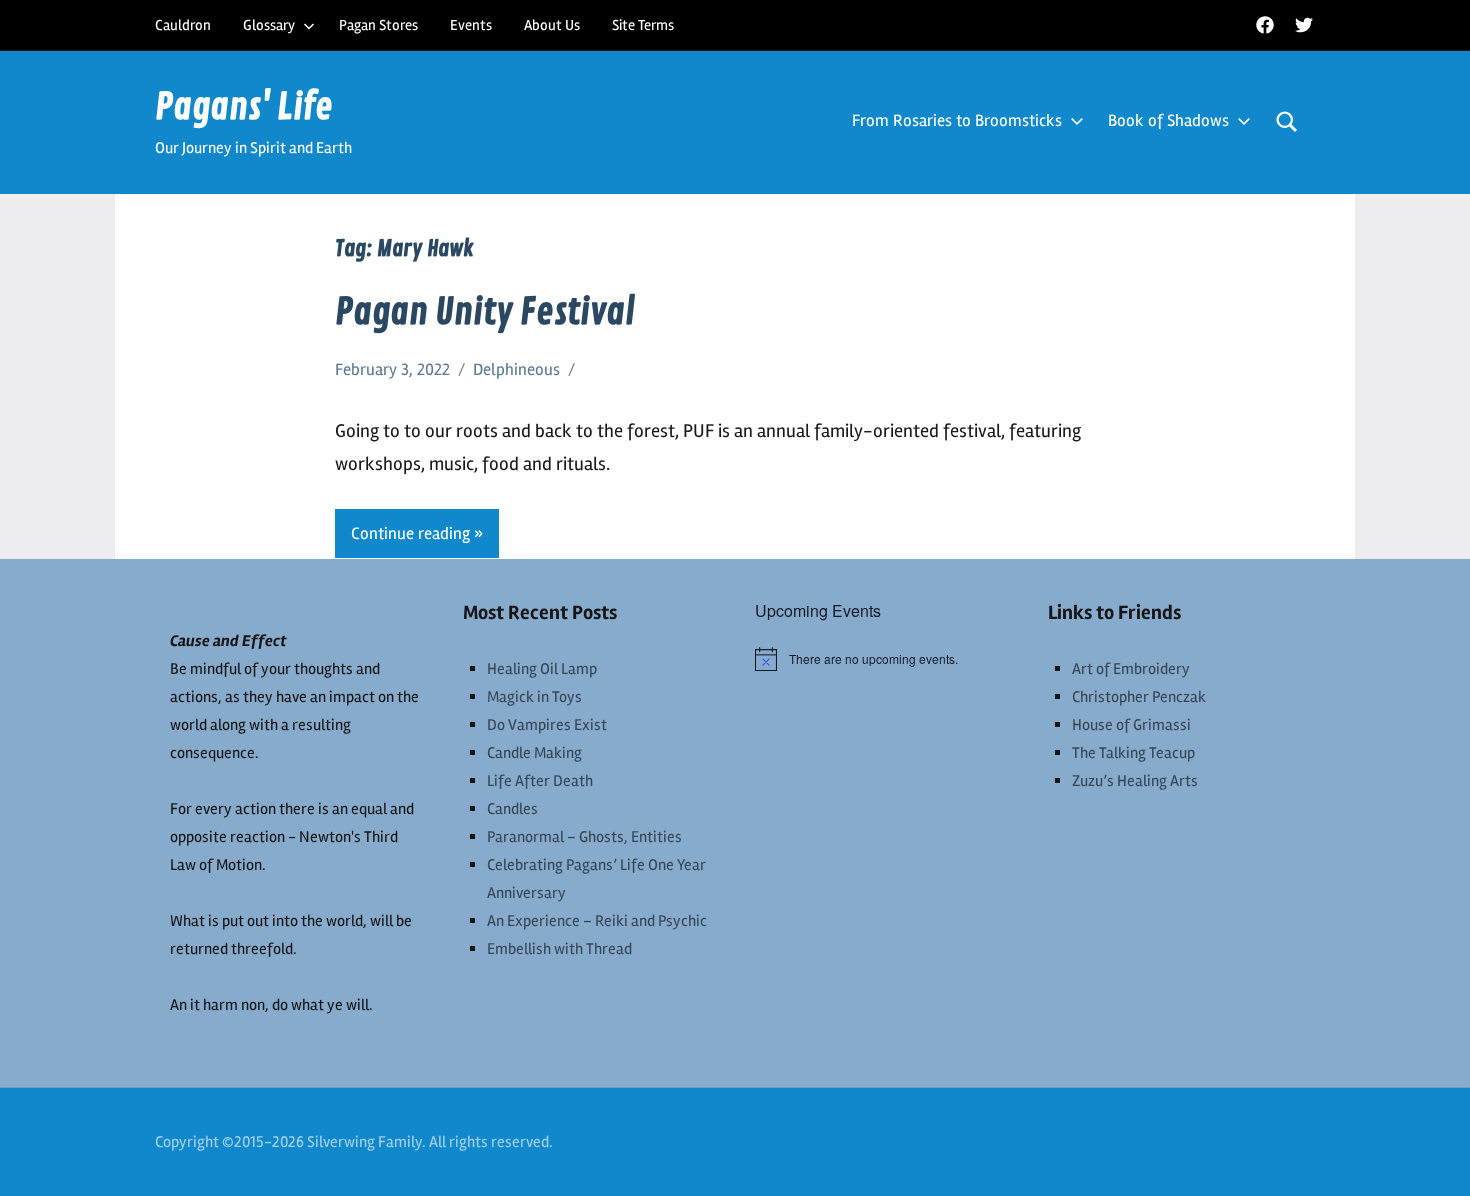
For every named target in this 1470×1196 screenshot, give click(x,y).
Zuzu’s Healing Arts (1135, 781)
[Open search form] (1287, 122)
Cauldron (183, 25)
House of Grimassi (1131, 725)
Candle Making (534, 753)
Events (471, 25)
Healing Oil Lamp (542, 669)
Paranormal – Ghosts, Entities (584, 837)
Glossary (269, 25)
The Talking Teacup (1133, 753)
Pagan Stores (378, 25)
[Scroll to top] (1429, 1155)
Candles (512, 809)
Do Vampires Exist (547, 725)
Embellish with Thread (559, 949)
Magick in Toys (534, 697)
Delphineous (516, 369)
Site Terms (643, 25)
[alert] (881, 659)
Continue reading (410, 533)
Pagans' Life (244, 107)
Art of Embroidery (1131, 669)
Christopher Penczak (1139, 697)
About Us (552, 25)
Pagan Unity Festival (485, 312)
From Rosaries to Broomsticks (957, 120)
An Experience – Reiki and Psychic (597, 921)
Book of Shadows (1168, 120)
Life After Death (540, 781)
